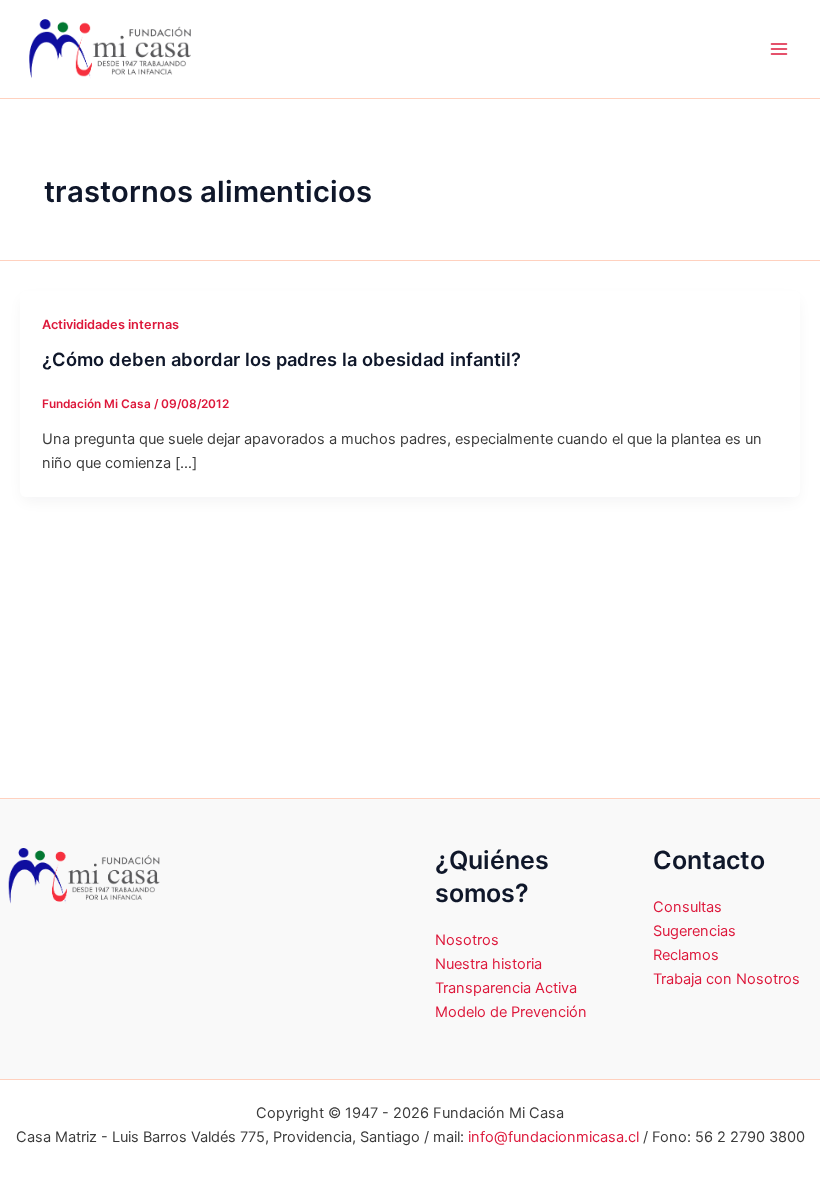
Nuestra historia (488, 964)
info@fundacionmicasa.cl (553, 1137)
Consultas (687, 907)
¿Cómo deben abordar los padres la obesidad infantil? (281, 359)
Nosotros (467, 940)
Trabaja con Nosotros (726, 979)
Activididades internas (110, 324)
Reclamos (686, 955)
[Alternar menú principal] (779, 49)
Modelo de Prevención (511, 1012)
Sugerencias (694, 931)
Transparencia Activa (506, 988)
